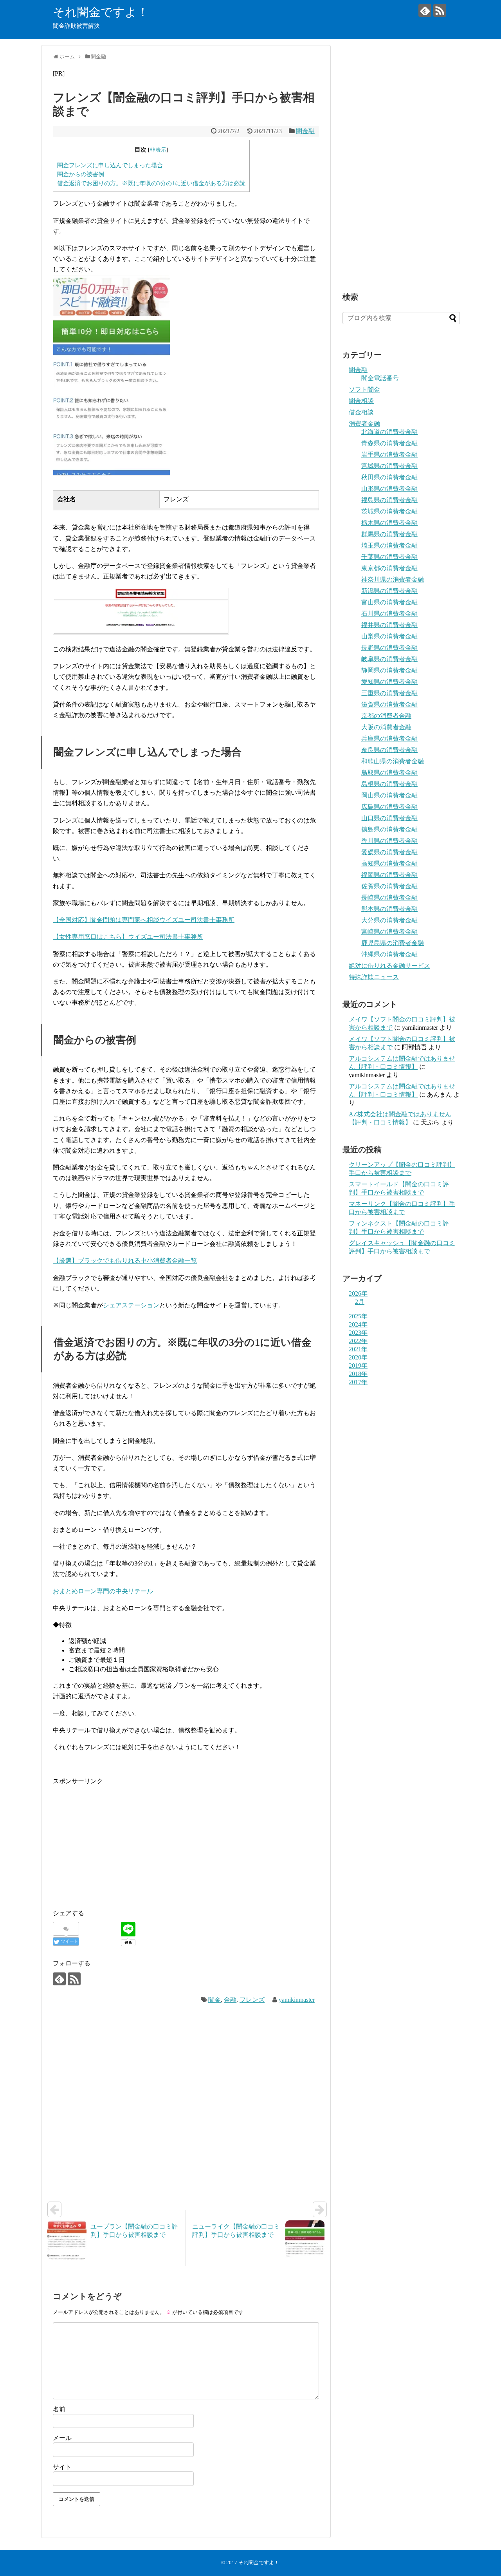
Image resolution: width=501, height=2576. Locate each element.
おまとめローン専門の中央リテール (103, 1591)
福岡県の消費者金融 (389, 875)
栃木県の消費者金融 (389, 523)
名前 (59, 2409)
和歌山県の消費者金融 (393, 761)
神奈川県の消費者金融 (393, 579)
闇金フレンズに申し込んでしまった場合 (110, 165)
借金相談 (361, 412)
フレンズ (252, 2000)
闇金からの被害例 (81, 174)
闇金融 (305, 131)
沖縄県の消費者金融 (389, 954)
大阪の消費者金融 (386, 727)
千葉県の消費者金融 (389, 557)
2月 (360, 1302)
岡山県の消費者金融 (389, 795)
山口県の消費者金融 (389, 818)
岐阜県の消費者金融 (389, 659)
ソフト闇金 (364, 390)
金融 (230, 2000)
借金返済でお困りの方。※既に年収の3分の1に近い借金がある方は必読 (151, 183)
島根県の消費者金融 (389, 784)
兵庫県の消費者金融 (389, 738)
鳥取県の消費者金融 (389, 773)
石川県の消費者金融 (389, 614)
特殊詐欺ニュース (374, 977)
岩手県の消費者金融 (389, 455)
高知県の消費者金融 (389, 863)
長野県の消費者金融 (389, 648)
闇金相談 (361, 401)
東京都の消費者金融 (389, 568)
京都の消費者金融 (386, 716)
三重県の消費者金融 (389, 693)
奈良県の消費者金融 (389, 750)
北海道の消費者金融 (389, 432)
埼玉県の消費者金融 (389, 545)
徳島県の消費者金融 (389, 829)
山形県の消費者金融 (389, 489)
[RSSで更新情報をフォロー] (440, 10)
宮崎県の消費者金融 (389, 932)
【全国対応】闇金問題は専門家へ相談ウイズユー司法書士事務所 (144, 920)
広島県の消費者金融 (389, 807)
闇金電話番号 (380, 378)
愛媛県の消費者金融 (389, 852)
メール (62, 2438)
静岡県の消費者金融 (389, 670)
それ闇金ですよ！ (101, 12)
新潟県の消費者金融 (389, 591)
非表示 (158, 150)
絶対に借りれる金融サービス (389, 966)
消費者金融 (364, 424)
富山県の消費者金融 (389, 602)
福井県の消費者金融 (389, 625)
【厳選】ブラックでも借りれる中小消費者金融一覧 (125, 1261)
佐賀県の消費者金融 (389, 886)
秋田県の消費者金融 (389, 477)
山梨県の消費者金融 (389, 636)
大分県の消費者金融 (389, 920)
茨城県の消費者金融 (389, 511)
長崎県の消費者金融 (389, 898)
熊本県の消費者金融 (389, 909)
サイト (62, 2467)
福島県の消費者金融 (389, 500)
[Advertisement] (119, 1841)
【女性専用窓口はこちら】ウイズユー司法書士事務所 (128, 937)
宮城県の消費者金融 (389, 466)
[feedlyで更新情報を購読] (425, 10)
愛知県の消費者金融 (389, 682)
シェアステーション (131, 1305)
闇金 (214, 2000)
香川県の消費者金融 (389, 841)
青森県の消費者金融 (389, 443)
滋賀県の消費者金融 (389, 704)
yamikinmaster (297, 2000)
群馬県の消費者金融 (389, 534)
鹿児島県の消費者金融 (393, 943)
